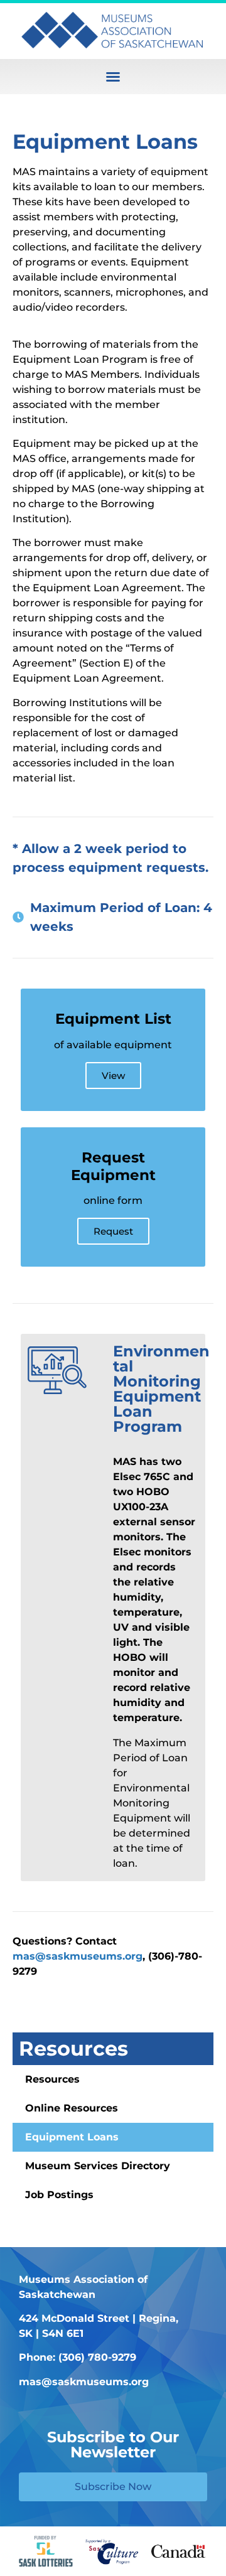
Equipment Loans (72, 2137)
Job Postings (59, 2195)
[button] (113, 77)
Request (113, 1231)
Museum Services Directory (98, 2166)
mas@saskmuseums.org (78, 1956)
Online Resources (72, 2108)
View (113, 1076)
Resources (73, 2048)
